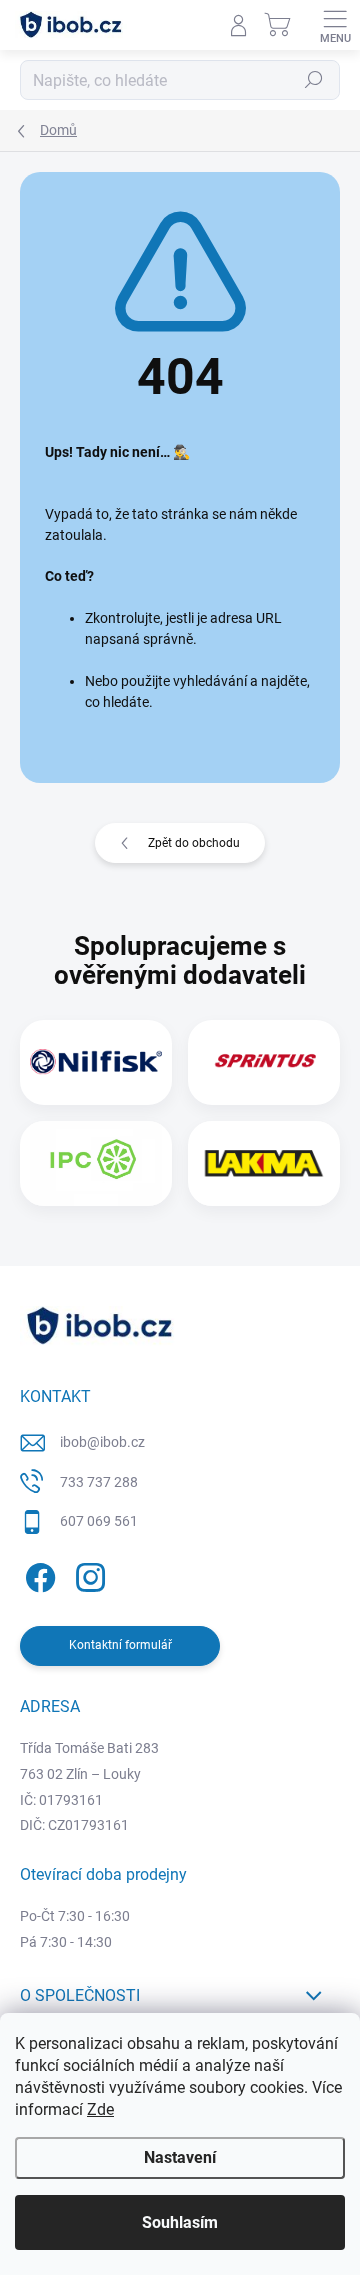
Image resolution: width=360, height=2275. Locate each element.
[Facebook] (37, 1574)
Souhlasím (180, 2222)
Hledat (314, 80)
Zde (100, 2109)
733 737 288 (99, 1482)
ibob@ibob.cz (102, 1442)
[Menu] (335, 25)
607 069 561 (99, 1521)
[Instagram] (87, 1574)
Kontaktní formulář (120, 1645)
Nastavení (180, 2157)
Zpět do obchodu (194, 843)
